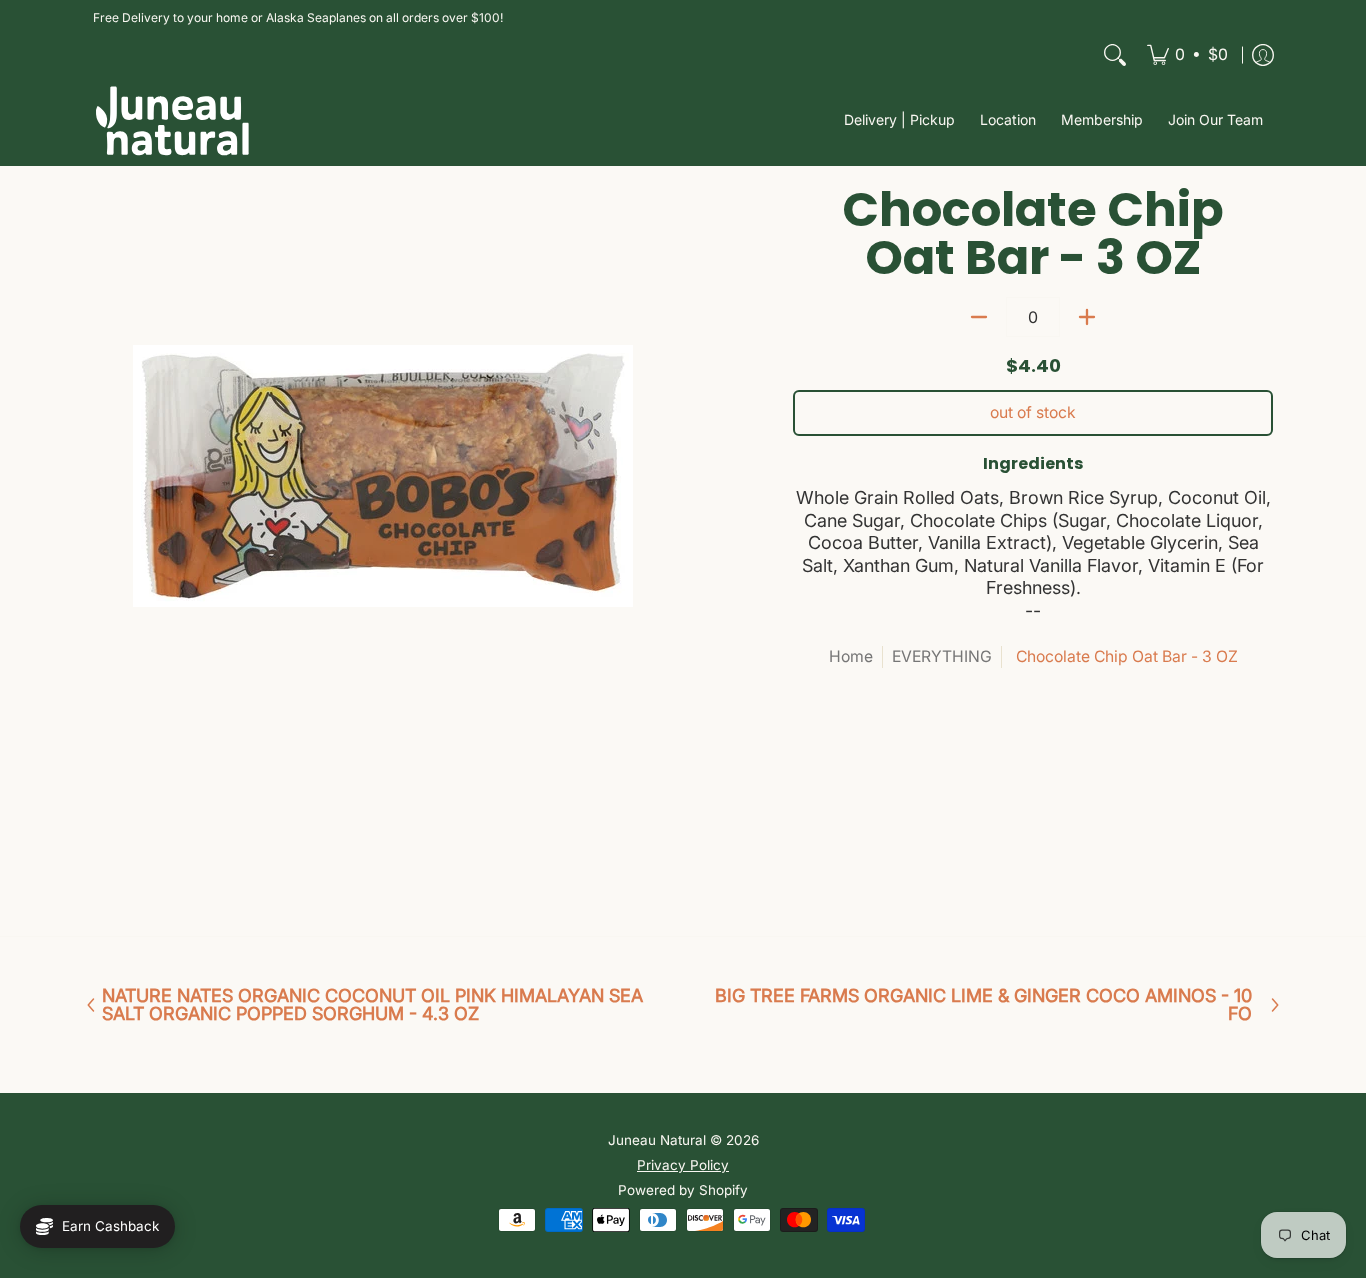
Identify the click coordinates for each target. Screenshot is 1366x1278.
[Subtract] (979, 317)
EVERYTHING (942, 656)
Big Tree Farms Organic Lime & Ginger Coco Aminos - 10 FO (983, 1005)
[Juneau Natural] (173, 120)
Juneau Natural (657, 1140)
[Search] (1115, 55)
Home (851, 656)
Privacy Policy (683, 1165)
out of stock (1033, 412)
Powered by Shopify (683, 1190)
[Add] (1087, 317)
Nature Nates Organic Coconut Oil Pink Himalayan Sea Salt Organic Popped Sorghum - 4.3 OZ (372, 1005)
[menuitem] (1187, 55)
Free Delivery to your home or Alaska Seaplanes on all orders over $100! (298, 17)
